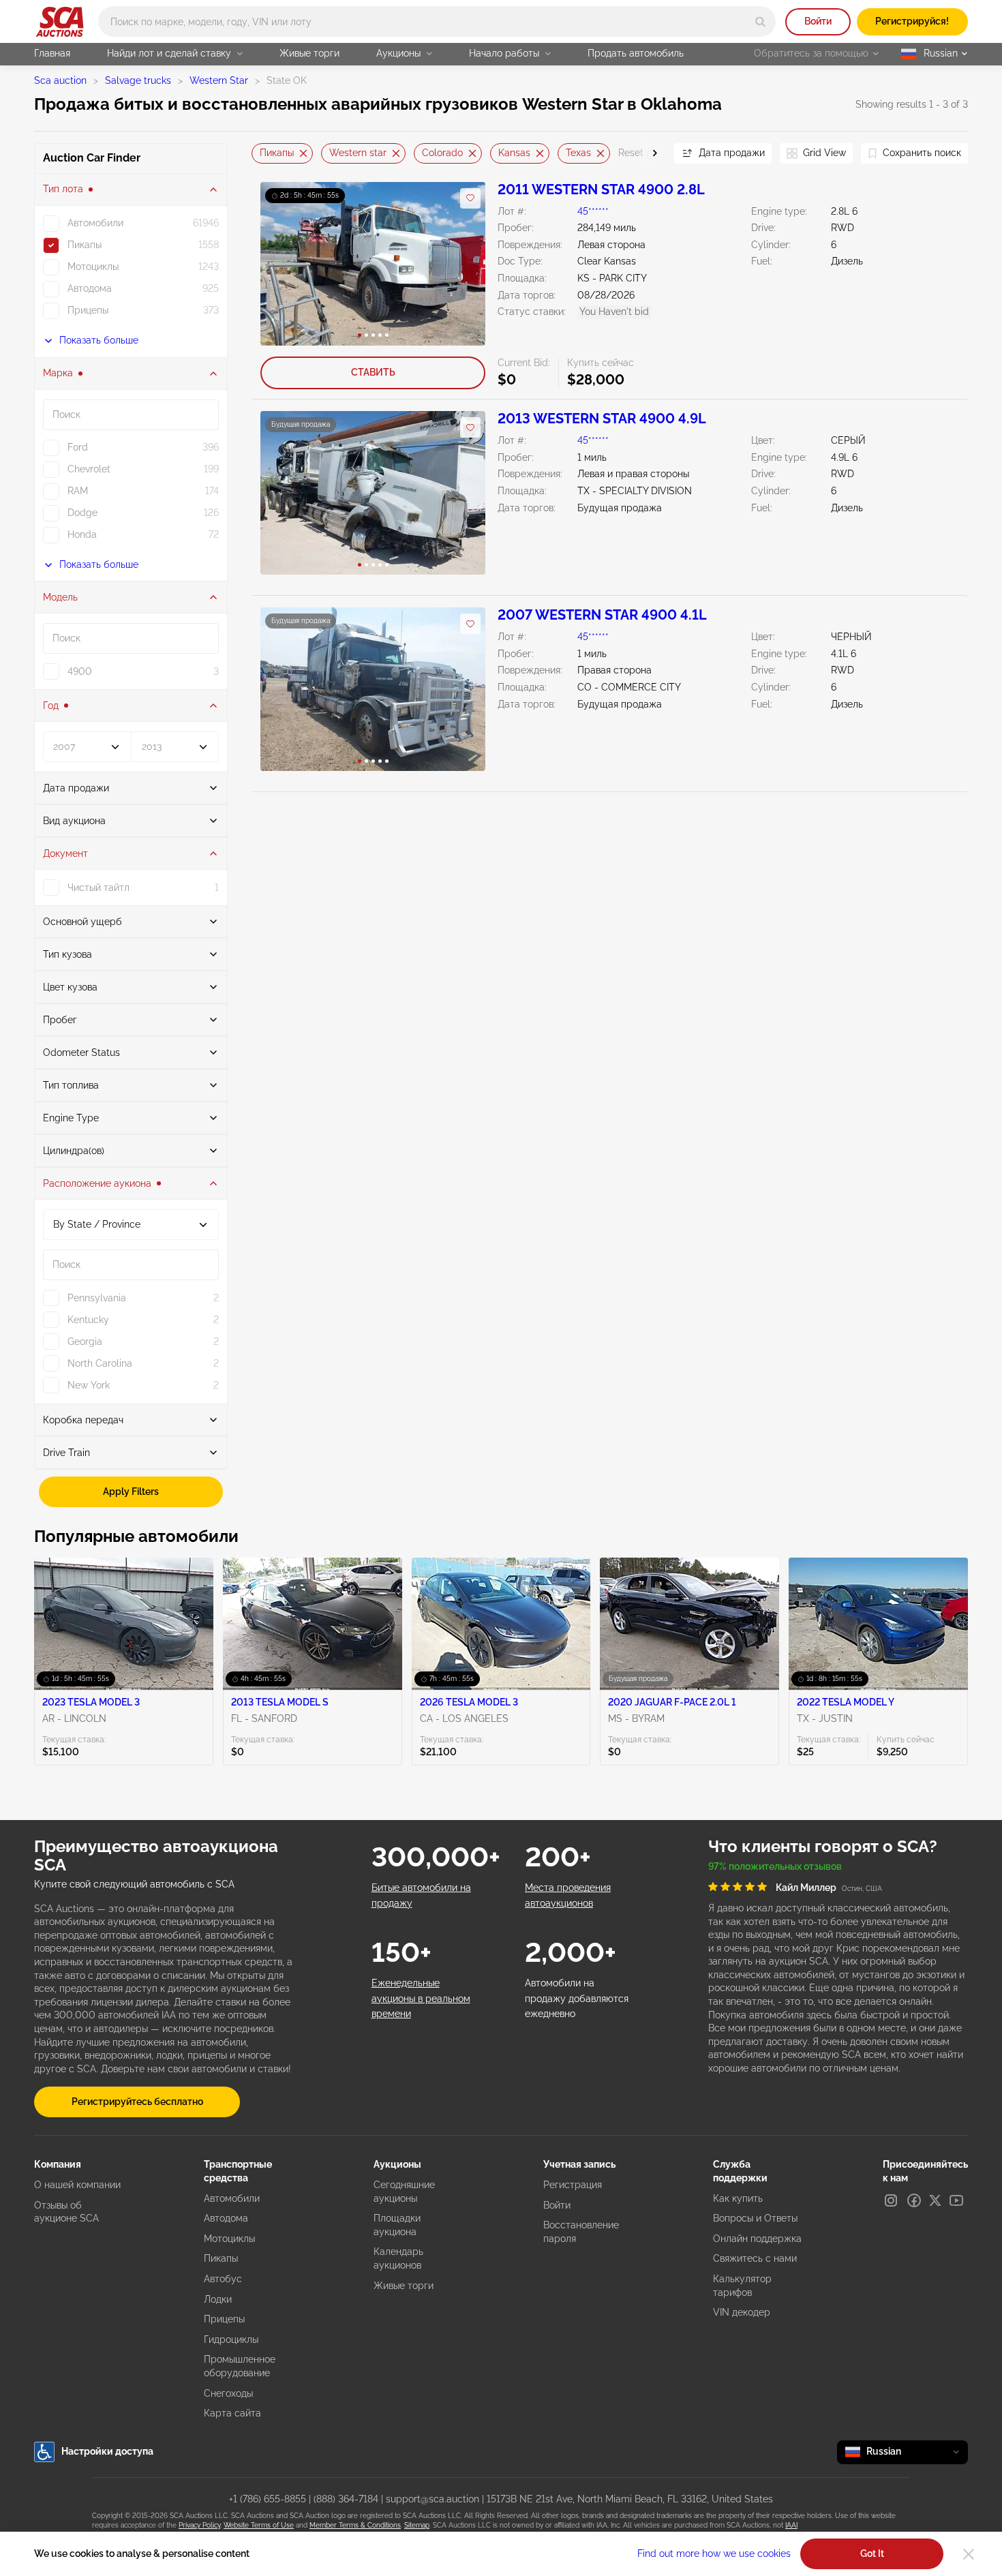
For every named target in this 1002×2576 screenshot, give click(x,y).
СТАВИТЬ (373, 372)
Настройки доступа (107, 2451)
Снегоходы (228, 2393)
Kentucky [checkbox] (88, 1320)
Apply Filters (131, 1491)
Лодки (218, 2299)
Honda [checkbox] (82, 534)
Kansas (514, 153)
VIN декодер (742, 2312)
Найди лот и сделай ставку (169, 53)
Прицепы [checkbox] (88, 310)
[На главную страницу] (60, 22)
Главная (52, 53)
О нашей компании (77, 2185)
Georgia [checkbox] (85, 1342)
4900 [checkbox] (80, 671)
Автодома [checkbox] (90, 288)
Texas (578, 153)
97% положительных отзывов (775, 1866)
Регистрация (573, 2185)
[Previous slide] (262, 153)
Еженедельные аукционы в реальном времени (421, 1998)
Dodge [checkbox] (82, 513)
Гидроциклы (231, 2339)
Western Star (219, 80)
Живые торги (309, 53)
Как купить (738, 2198)
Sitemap (417, 2525)
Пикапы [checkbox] (85, 245)
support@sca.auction (432, 2499)
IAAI (791, 2525)
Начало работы (504, 53)
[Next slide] (647, 153)
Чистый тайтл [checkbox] (98, 888)
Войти (818, 21)
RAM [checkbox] (78, 491)
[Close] (969, 2554)
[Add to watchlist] (470, 198)
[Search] (760, 21)
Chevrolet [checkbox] (89, 469)
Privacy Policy (199, 2525)
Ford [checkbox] (78, 447)
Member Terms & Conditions (355, 2525)
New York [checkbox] (89, 1385)
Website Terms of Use (259, 2525)
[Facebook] (914, 2200)
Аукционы (398, 53)
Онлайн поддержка (757, 2239)
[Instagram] (891, 2200)
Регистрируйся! (912, 21)
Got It (872, 2554)
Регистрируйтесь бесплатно (137, 2102)
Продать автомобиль (636, 53)
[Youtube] (956, 2200)
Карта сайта (232, 2413)
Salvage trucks (138, 80)
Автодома (226, 2218)
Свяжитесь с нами (755, 2258)
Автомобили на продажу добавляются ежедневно (577, 1998)
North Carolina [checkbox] (100, 1363)
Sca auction (60, 80)
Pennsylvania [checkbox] (97, 1298)
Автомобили (232, 2198)
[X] (935, 2200)
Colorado (442, 153)
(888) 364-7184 (346, 2499)
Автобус (223, 2279)
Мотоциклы (229, 2239)
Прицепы (224, 2319)
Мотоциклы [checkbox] (93, 267)
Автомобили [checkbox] (95, 223)
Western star (358, 153)
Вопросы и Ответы (755, 2218)
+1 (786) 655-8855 (268, 2499)
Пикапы (277, 153)
